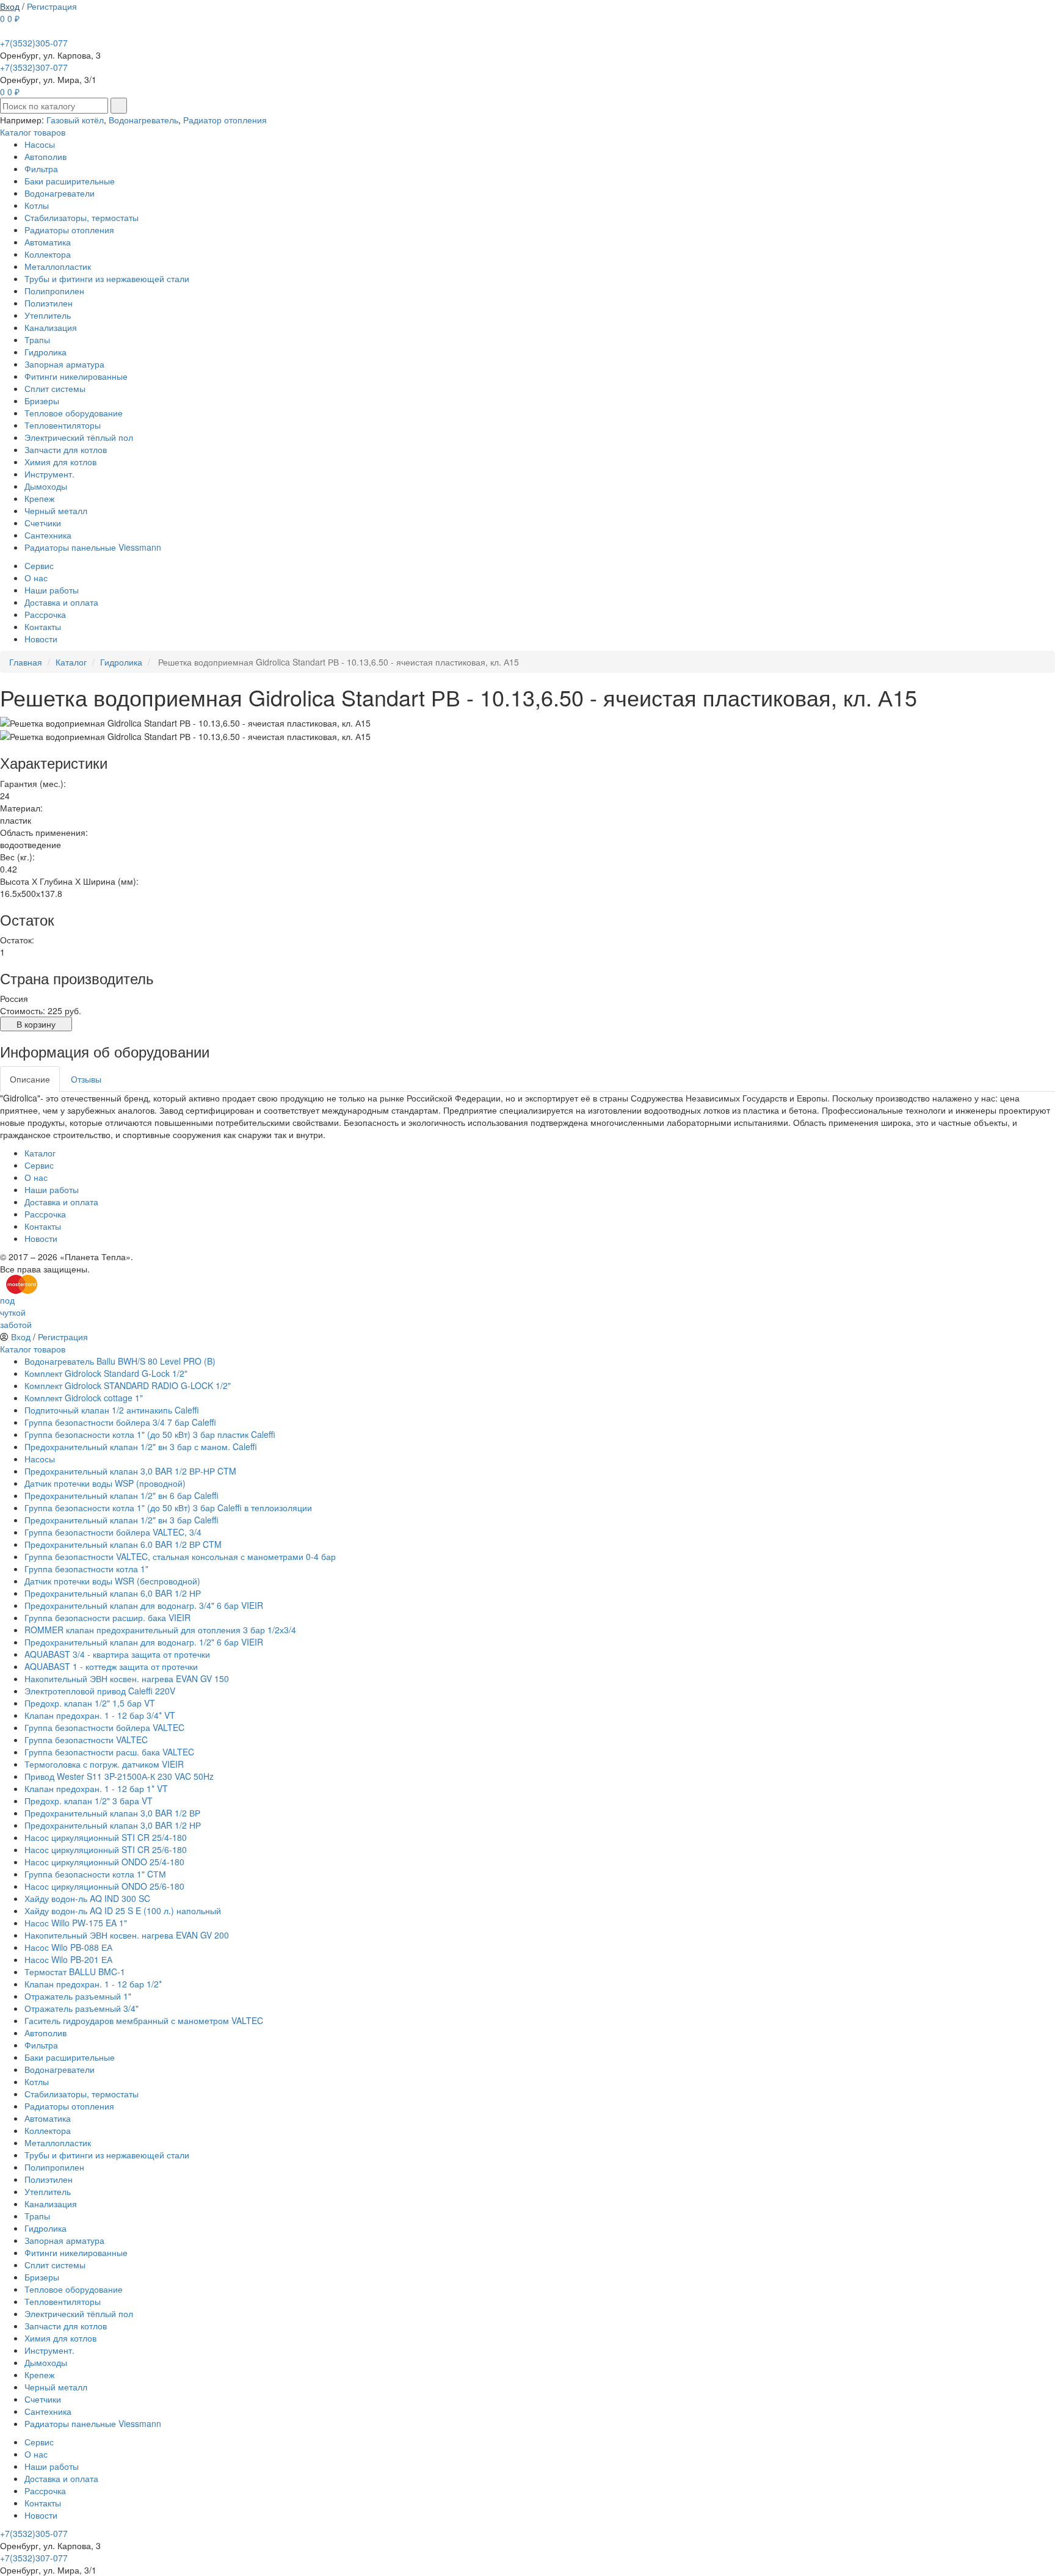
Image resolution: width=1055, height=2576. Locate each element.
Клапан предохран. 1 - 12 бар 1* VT (96, 1788)
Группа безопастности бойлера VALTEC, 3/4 (113, 1532)
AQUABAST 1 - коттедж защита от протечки (111, 1666)
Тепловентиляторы (63, 425)
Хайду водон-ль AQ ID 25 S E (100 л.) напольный (123, 1910)
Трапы (37, 339)
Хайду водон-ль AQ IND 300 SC (87, 1898)
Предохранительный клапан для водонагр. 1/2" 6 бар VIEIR (144, 1642)
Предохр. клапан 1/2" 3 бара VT (89, 1801)
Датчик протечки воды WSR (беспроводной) (112, 1581)
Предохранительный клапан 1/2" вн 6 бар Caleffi (121, 1495)
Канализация (51, 327)
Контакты (43, 626)
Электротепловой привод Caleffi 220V (100, 1691)
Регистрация (52, 6)
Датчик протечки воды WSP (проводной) (105, 1483)
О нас (36, 578)
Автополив (45, 156)
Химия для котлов (60, 462)
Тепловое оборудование (74, 413)
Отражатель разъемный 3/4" (82, 2008)
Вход (10, 6)
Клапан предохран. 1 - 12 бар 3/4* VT (100, 1715)
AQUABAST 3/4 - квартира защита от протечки (117, 1654)
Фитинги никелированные (76, 376)
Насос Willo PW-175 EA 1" (76, 1923)
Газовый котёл (75, 120)
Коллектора (48, 254)
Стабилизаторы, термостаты (82, 217)
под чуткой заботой (16, 1312)
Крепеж (39, 498)
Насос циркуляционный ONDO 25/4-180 (104, 1862)
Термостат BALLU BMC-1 (75, 1972)
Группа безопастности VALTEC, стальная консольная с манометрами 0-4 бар (180, 1556)
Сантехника (48, 535)
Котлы (37, 205)
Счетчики (43, 523)
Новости (41, 639)
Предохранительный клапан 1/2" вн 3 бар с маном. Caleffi (141, 1446)
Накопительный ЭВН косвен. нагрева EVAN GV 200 (127, 1935)
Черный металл (56, 510)
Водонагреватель (143, 120)
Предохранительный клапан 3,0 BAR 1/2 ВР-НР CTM (130, 1471)
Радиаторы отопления (69, 230)
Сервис (39, 565)
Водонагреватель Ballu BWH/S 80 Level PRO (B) (120, 1361)
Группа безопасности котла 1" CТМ (95, 1874)
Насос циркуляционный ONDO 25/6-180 (104, 1886)
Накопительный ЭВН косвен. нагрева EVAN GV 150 (127, 1678)
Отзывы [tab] (86, 1079)
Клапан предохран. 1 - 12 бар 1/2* (93, 1984)
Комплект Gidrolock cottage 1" (84, 1398)
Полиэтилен (49, 303)
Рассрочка (45, 614)
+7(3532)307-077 (34, 67)
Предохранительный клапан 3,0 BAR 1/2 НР (113, 1825)
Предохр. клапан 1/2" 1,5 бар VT (90, 1703)
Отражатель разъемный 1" (78, 1996)
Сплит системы (55, 388)
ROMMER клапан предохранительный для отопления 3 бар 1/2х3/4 (160, 1630)
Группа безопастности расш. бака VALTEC (109, 1752)
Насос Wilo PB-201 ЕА (68, 1959)
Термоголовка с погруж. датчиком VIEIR (104, 1764)
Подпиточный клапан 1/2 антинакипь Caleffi (112, 1410)
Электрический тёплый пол (79, 437)
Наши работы (52, 590)
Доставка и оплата (61, 602)
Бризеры (42, 401)
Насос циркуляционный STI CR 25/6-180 (106, 1849)
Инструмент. (49, 474)
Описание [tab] (30, 1079)
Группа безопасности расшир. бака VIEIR (107, 1617)
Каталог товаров (33, 132)
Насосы (40, 144)
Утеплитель (48, 315)
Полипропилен (54, 291)
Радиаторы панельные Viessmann (93, 547)
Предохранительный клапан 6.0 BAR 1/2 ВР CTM (123, 1544)
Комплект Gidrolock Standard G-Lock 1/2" (106, 1373)
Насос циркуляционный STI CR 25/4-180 (106, 1837)
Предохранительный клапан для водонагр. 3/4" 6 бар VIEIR (144, 1605)
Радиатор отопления (225, 120)
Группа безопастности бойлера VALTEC (104, 1727)
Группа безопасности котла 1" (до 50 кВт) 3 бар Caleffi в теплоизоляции (168, 1508)
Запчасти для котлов (66, 449)
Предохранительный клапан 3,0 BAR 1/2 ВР (112, 1813)
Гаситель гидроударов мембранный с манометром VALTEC (144, 2020)
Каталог (40, 1153)
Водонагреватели (60, 193)
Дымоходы (46, 486)
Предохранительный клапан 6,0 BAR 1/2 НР (113, 1593)
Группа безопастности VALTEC (86, 1740)
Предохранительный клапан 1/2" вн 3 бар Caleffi (121, 1520)
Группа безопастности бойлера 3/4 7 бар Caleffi (120, 1422)
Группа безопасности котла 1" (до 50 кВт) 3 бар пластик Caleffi (150, 1434)
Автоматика (48, 242)
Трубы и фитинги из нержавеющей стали (107, 278)
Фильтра (41, 169)
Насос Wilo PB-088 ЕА (68, 1947)
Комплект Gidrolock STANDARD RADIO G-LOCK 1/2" (128, 1385)
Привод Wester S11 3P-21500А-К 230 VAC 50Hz (119, 1776)
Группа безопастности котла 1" (86, 1569)
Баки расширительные (70, 181)
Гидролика (45, 352)
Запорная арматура (64, 364)
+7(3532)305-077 (34, 43)
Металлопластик (58, 266)
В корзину (36, 1024)
